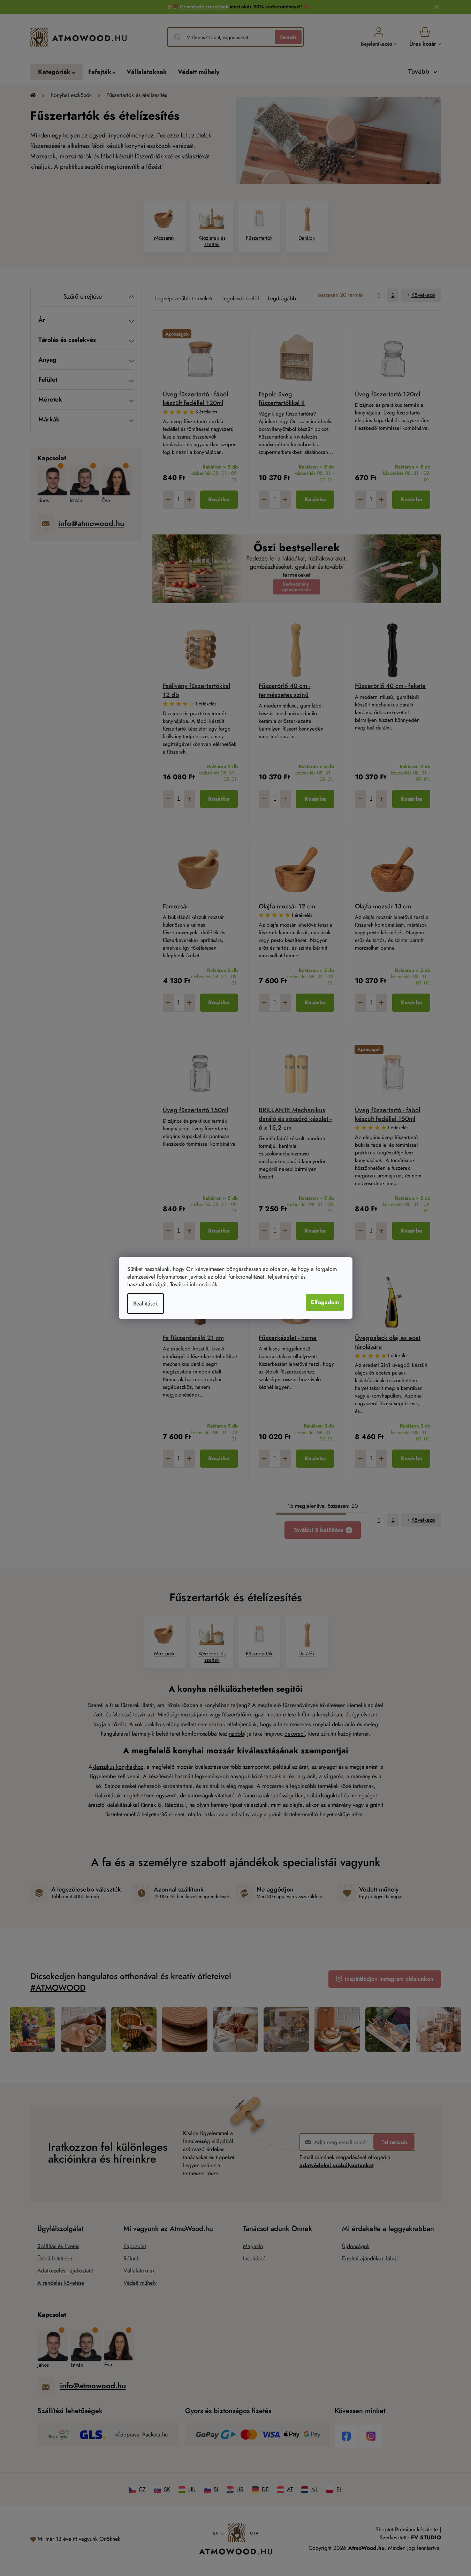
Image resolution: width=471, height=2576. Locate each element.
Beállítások (146, 1304)
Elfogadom (325, 1302)
